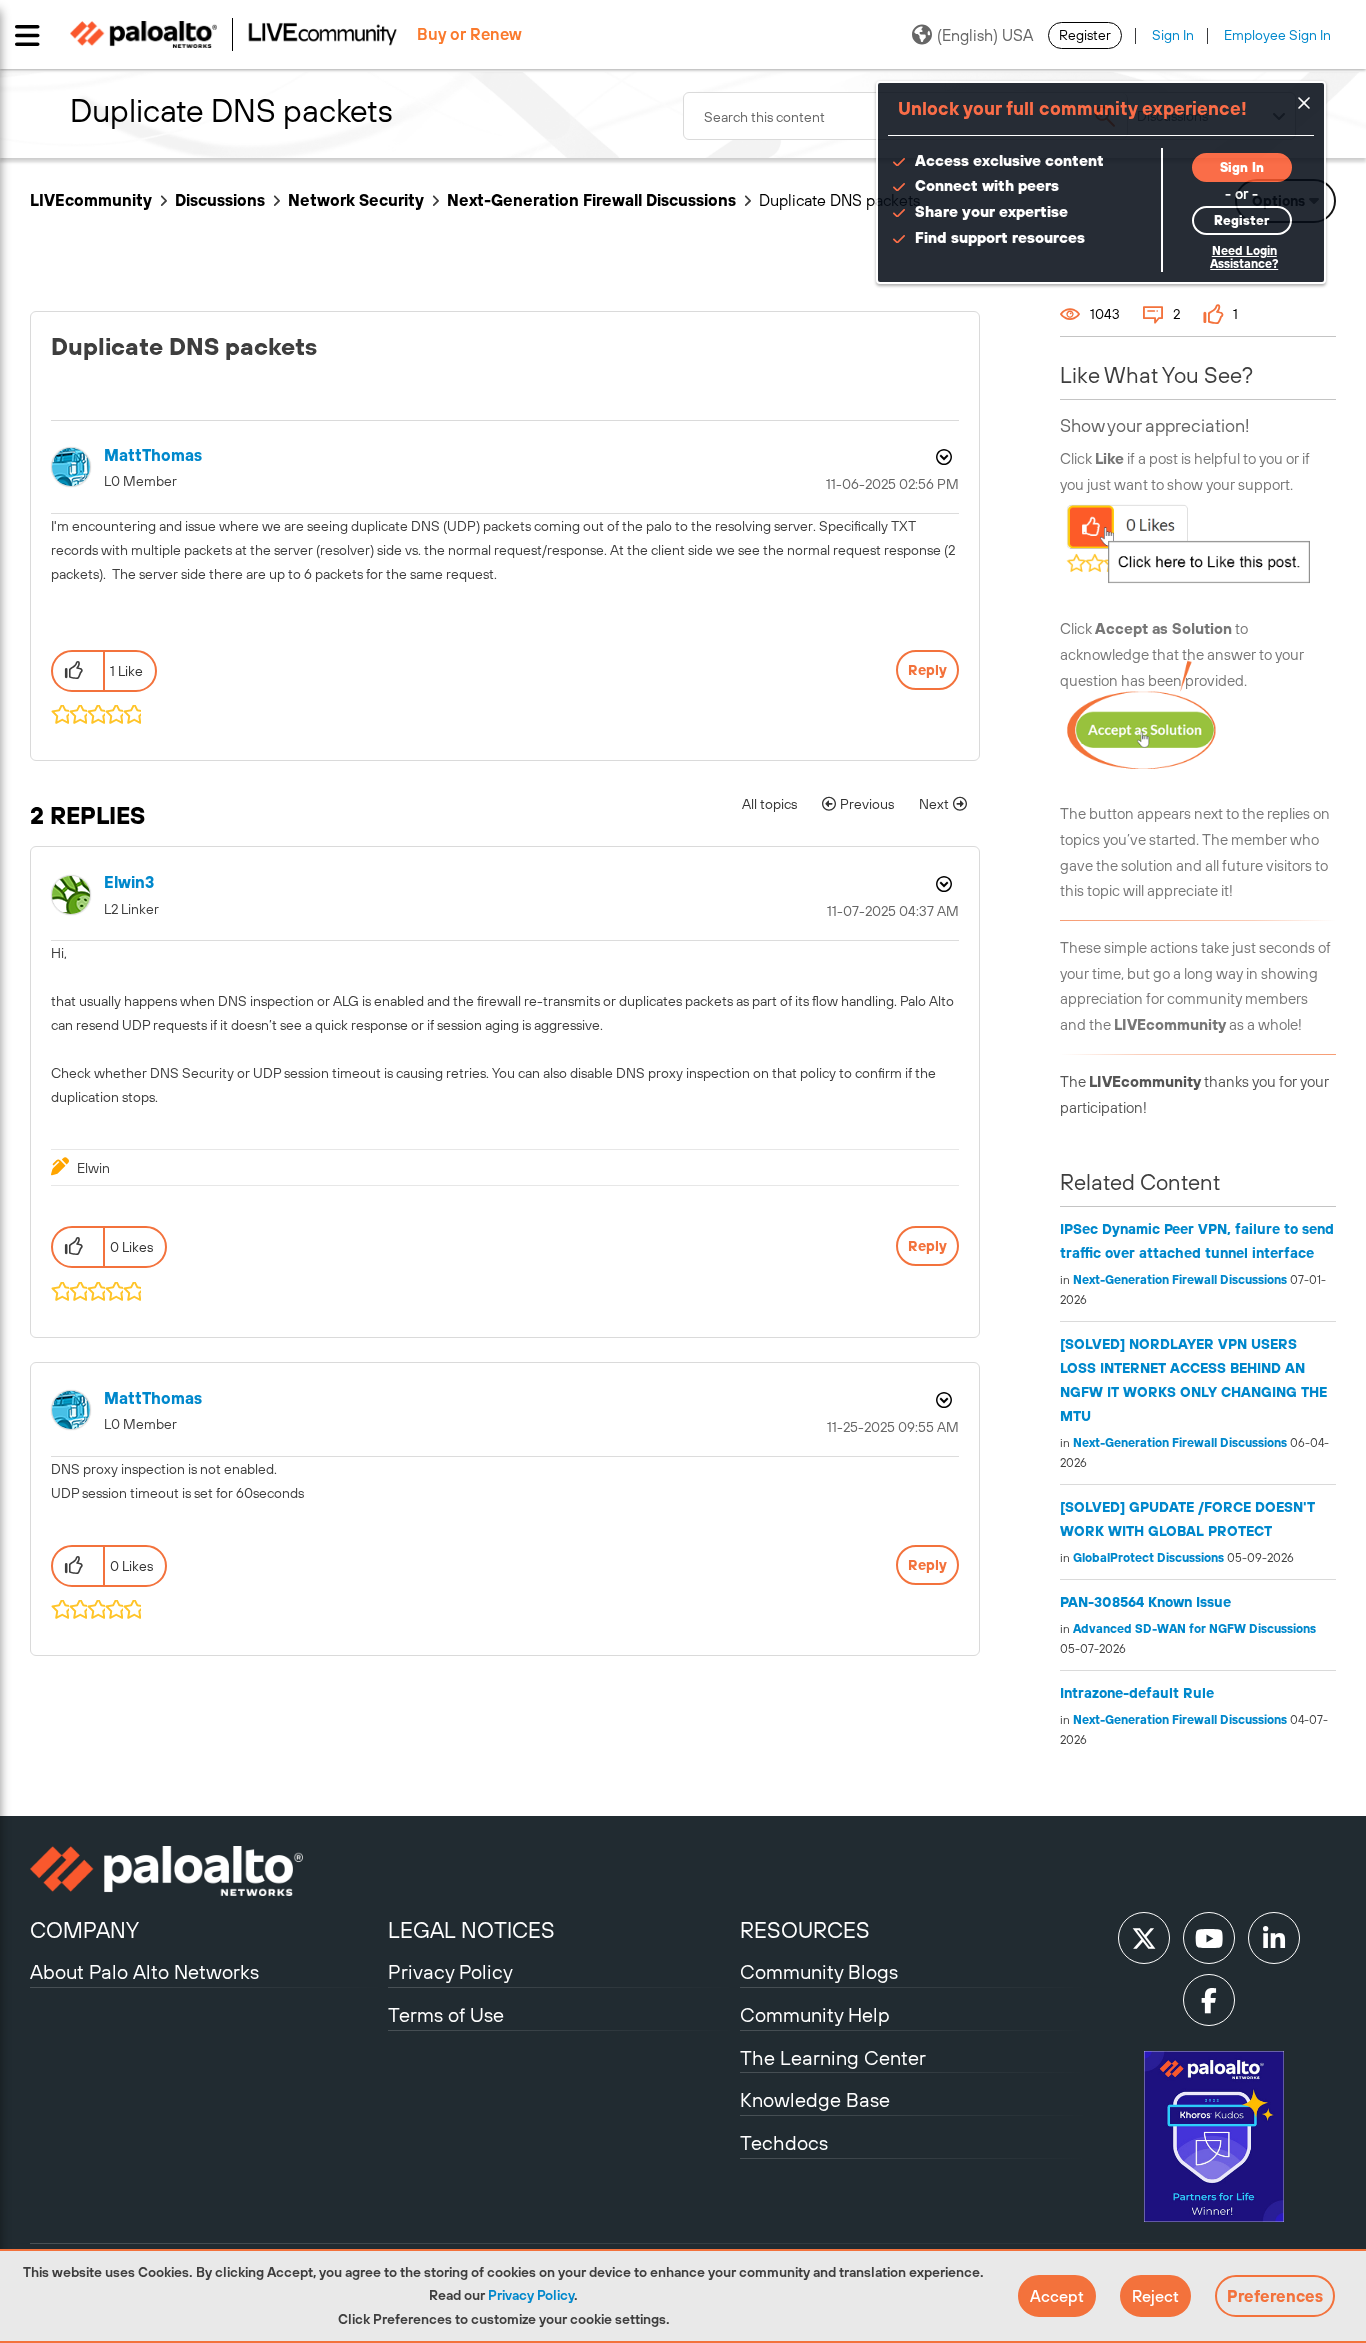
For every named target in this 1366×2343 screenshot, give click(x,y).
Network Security (356, 200)
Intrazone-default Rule (1137, 1693)
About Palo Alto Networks (144, 1971)
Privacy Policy (531, 2295)
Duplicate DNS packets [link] (839, 200)
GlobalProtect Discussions (1148, 1558)
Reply (927, 670)
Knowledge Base (815, 2099)
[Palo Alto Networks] (206, 1871)
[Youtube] (1209, 1938)
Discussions (220, 200)
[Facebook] (1209, 2000)
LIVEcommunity (91, 200)
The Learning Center (833, 2057)
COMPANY (84, 1930)
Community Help (815, 2014)
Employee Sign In (1277, 35)
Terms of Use (446, 2014)
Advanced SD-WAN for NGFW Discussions (1194, 1629)
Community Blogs (819, 1971)
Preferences (1275, 2296)
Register (1085, 35)
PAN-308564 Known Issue (1145, 1602)
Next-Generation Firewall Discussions (591, 200)
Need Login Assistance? (1244, 257)
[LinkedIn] (1274, 1938)
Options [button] (942, 457)
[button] (1057, 2296)
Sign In (1173, 35)
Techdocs (784, 2142)
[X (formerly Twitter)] (1144, 1938)
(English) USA (985, 35)
